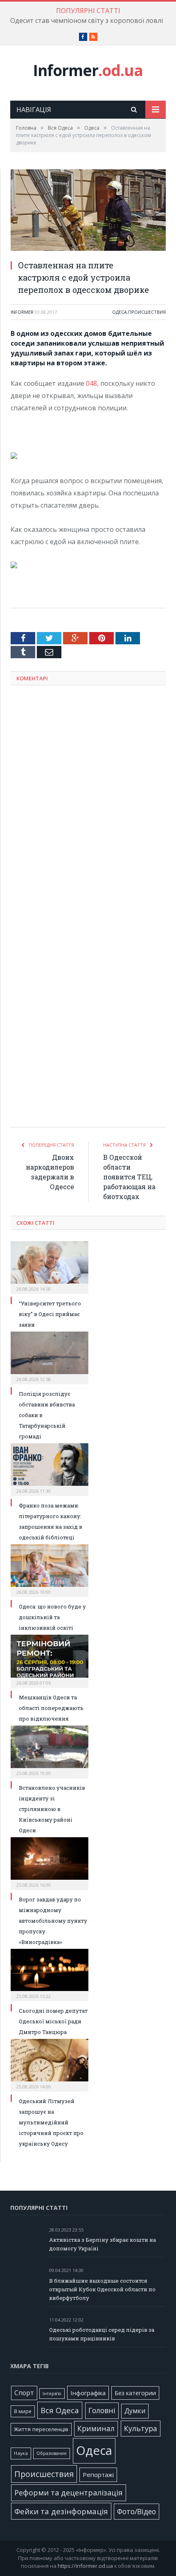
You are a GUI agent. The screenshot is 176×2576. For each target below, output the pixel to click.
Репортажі (98, 2475)
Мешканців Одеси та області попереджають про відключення (51, 1708)
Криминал (96, 2429)
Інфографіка (88, 2393)
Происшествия (147, 312)
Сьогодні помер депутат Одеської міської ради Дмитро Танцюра (53, 2021)
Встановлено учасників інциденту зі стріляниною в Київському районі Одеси (52, 1809)
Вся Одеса (60, 2410)
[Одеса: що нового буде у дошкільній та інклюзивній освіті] (50, 1570)
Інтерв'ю (52, 2394)
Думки (135, 2411)
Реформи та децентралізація (69, 2492)
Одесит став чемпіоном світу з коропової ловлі (87, 21)
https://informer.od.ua (85, 2566)
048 (91, 383)
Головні (102, 2410)
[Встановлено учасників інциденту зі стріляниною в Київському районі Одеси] (50, 1751)
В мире (23, 2411)
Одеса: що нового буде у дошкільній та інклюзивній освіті (52, 1617)
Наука (21, 2453)
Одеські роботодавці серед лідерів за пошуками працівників (102, 2334)
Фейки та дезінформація (61, 2511)
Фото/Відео (137, 2511)
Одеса (120, 312)
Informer (88, 70)
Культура (141, 2428)
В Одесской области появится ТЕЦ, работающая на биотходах (129, 1177)
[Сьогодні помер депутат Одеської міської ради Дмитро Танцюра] (50, 1974)
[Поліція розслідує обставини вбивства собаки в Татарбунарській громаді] (50, 1357)
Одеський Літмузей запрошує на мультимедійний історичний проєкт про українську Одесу (51, 2122)
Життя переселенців (41, 2429)
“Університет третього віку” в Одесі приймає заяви (50, 1314)
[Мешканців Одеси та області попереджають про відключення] (50, 1660)
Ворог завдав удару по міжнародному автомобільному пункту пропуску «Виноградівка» (53, 1921)
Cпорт (24, 2393)
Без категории (135, 2393)
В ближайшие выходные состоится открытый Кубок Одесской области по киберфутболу (102, 2289)
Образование (52, 2453)
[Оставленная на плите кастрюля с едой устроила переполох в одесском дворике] (88, 211)
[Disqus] (88, 799)
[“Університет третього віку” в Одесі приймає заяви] (50, 1267)
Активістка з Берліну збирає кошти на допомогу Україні (103, 2244)
